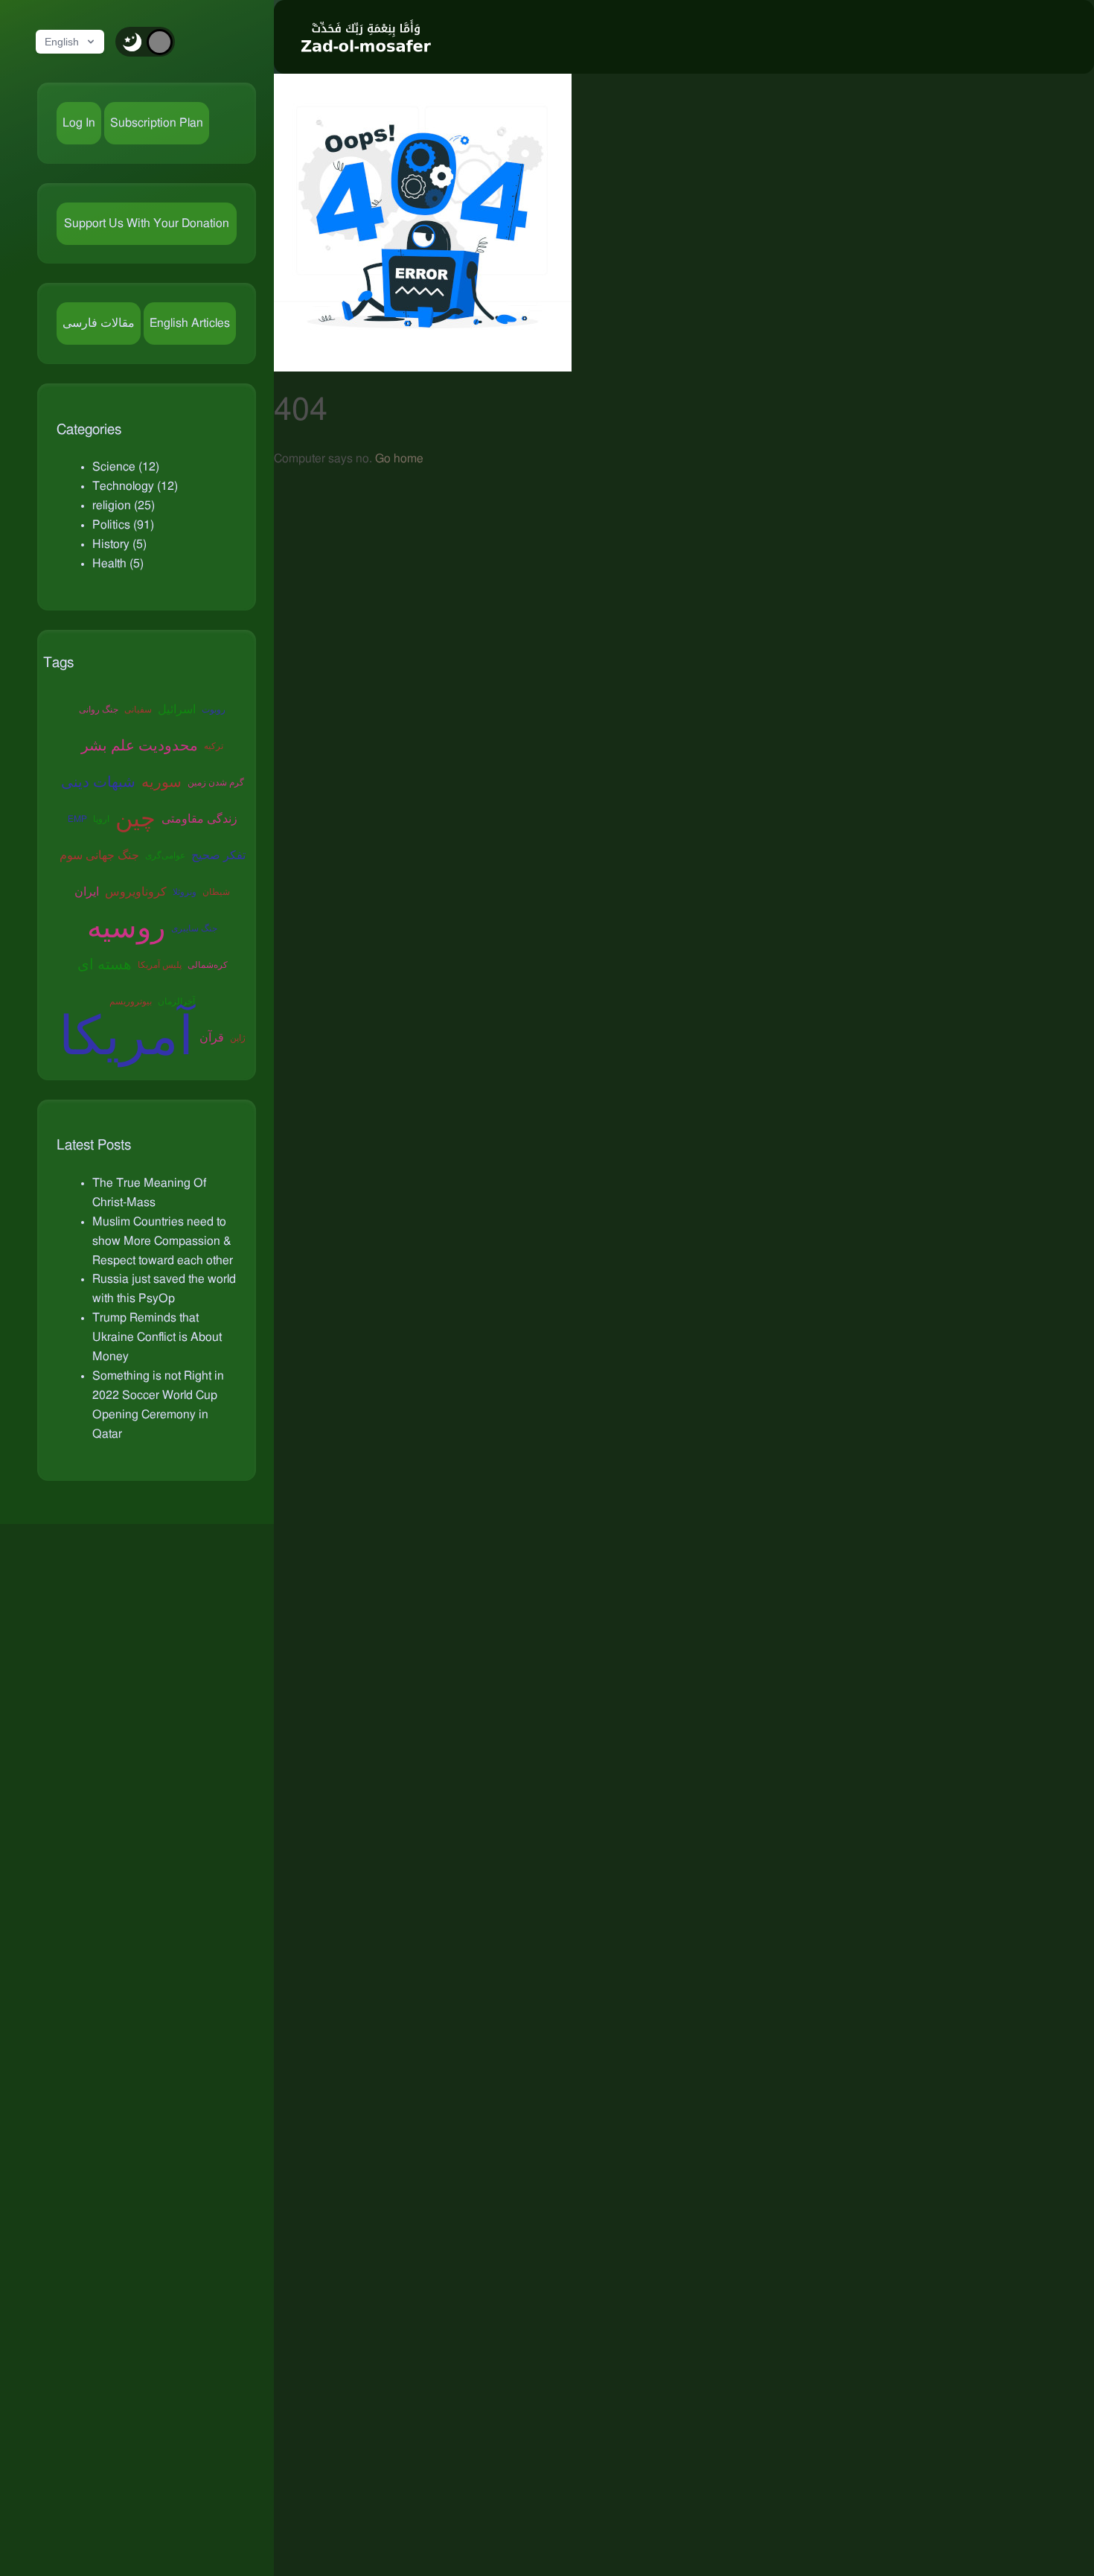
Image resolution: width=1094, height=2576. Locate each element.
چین (135, 819)
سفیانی (138, 710)
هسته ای (105, 965)
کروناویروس (136, 892)
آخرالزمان (176, 1001)
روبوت (214, 710)
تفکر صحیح (218, 855)
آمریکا (126, 1038)
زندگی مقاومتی (199, 819)
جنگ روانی (99, 710)
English (62, 42)
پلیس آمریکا (160, 965)
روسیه (126, 928)
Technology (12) (135, 486)
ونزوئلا (185, 892)
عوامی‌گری (165, 855)
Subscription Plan (157, 123)
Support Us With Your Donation (147, 223)
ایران (87, 892)
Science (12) (126, 467)
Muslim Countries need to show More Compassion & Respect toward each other (163, 1241)
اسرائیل (177, 710)
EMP (77, 819)
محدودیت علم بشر (140, 746)
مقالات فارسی (99, 323)
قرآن (212, 1038)
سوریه (161, 782)
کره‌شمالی (208, 965)
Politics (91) (123, 525)
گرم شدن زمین (216, 782)
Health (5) (118, 564)
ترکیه (214, 746)
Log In (79, 123)
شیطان (216, 892)
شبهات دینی (98, 782)
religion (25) (124, 506)
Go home (399, 459)
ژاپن (238, 1038)
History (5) (119, 544)
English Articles (190, 323)
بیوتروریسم (131, 1001)
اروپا (101, 819)
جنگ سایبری (194, 928)
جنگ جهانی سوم (99, 855)
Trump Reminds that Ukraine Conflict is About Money (157, 1337)
